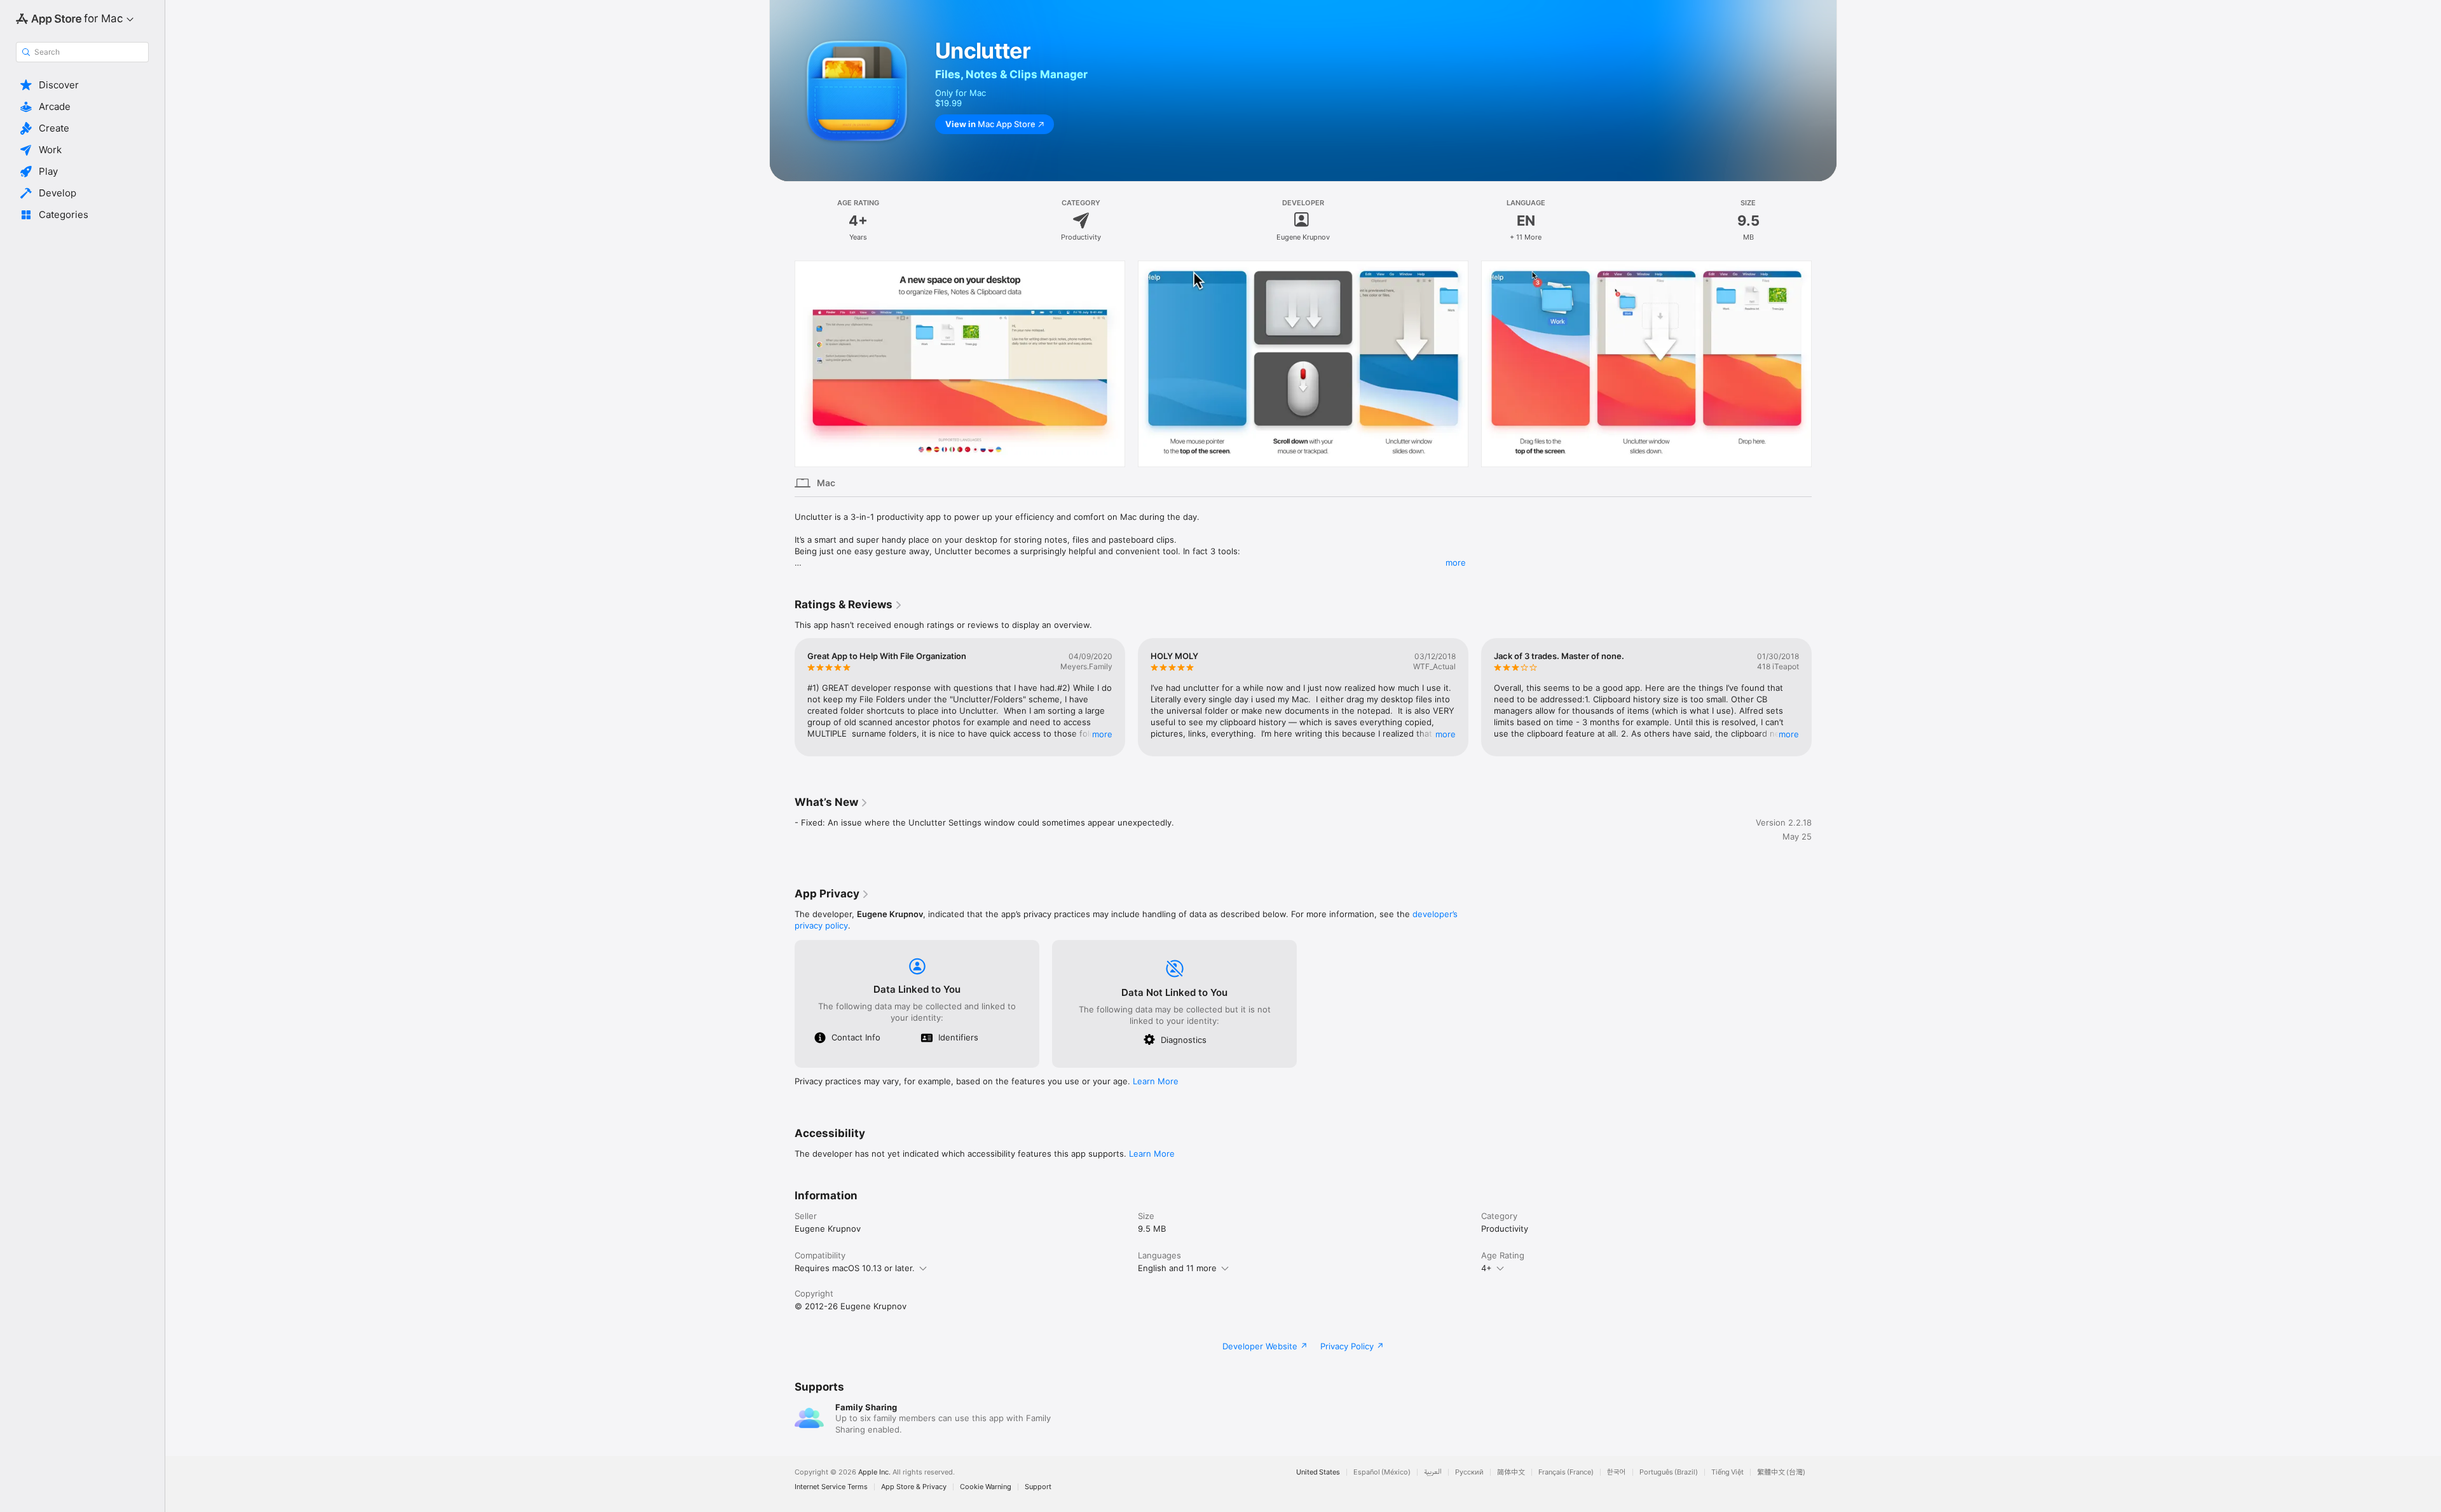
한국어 (1617, 1472)
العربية (1433, 1472)
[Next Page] (1824, 364)
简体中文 (1511, 1472)
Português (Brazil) (1669, 1472)
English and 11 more (1177, 1268)
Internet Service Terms (831, 1487)
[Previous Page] (782, 364)
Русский (1469, 1472)
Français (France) (1566, 1472)
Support (1038, 1487)
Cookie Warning (986, 1487)
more (1456, 562)
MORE (1102, 734)
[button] (82, 85)
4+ (1487, 1268)
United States (1318, 1472)
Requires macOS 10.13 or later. (855, 1268)
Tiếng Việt (1727, 1472)
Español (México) (1382, 1472)
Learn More (1156, 1081)
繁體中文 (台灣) (1781, 1472)
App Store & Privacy (914, 1487)
